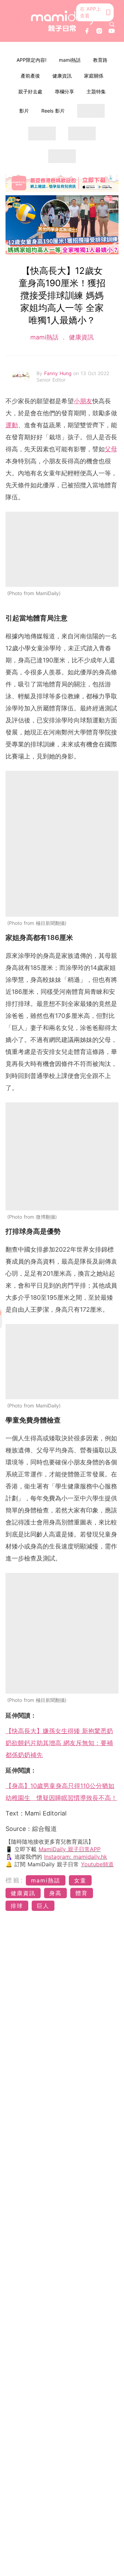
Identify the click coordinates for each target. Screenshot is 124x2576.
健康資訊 (62, 76)
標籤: (15, 1880)
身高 (55, 1893)
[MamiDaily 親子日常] (62, 21)
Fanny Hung (59, 373)
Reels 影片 (53, 111)
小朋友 (83, 401)
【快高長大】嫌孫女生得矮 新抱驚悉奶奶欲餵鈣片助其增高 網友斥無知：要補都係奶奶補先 (59, 1743)
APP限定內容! (32, 60)
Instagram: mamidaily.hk (76, 1857)
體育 (82, 1893)
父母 (111, 449)
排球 (17, 1906)
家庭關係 (94, 76)
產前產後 (30, 76)
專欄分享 (64, 91)
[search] (112, 24)
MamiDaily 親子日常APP (70, 1849)
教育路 (100, 60)
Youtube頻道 (97, 1864)
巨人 (43, 1906)
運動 (12, 425)
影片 (24, 111)
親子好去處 (30, 91)
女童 (80, 1880)
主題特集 (96, 91)
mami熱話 (70, 60)
